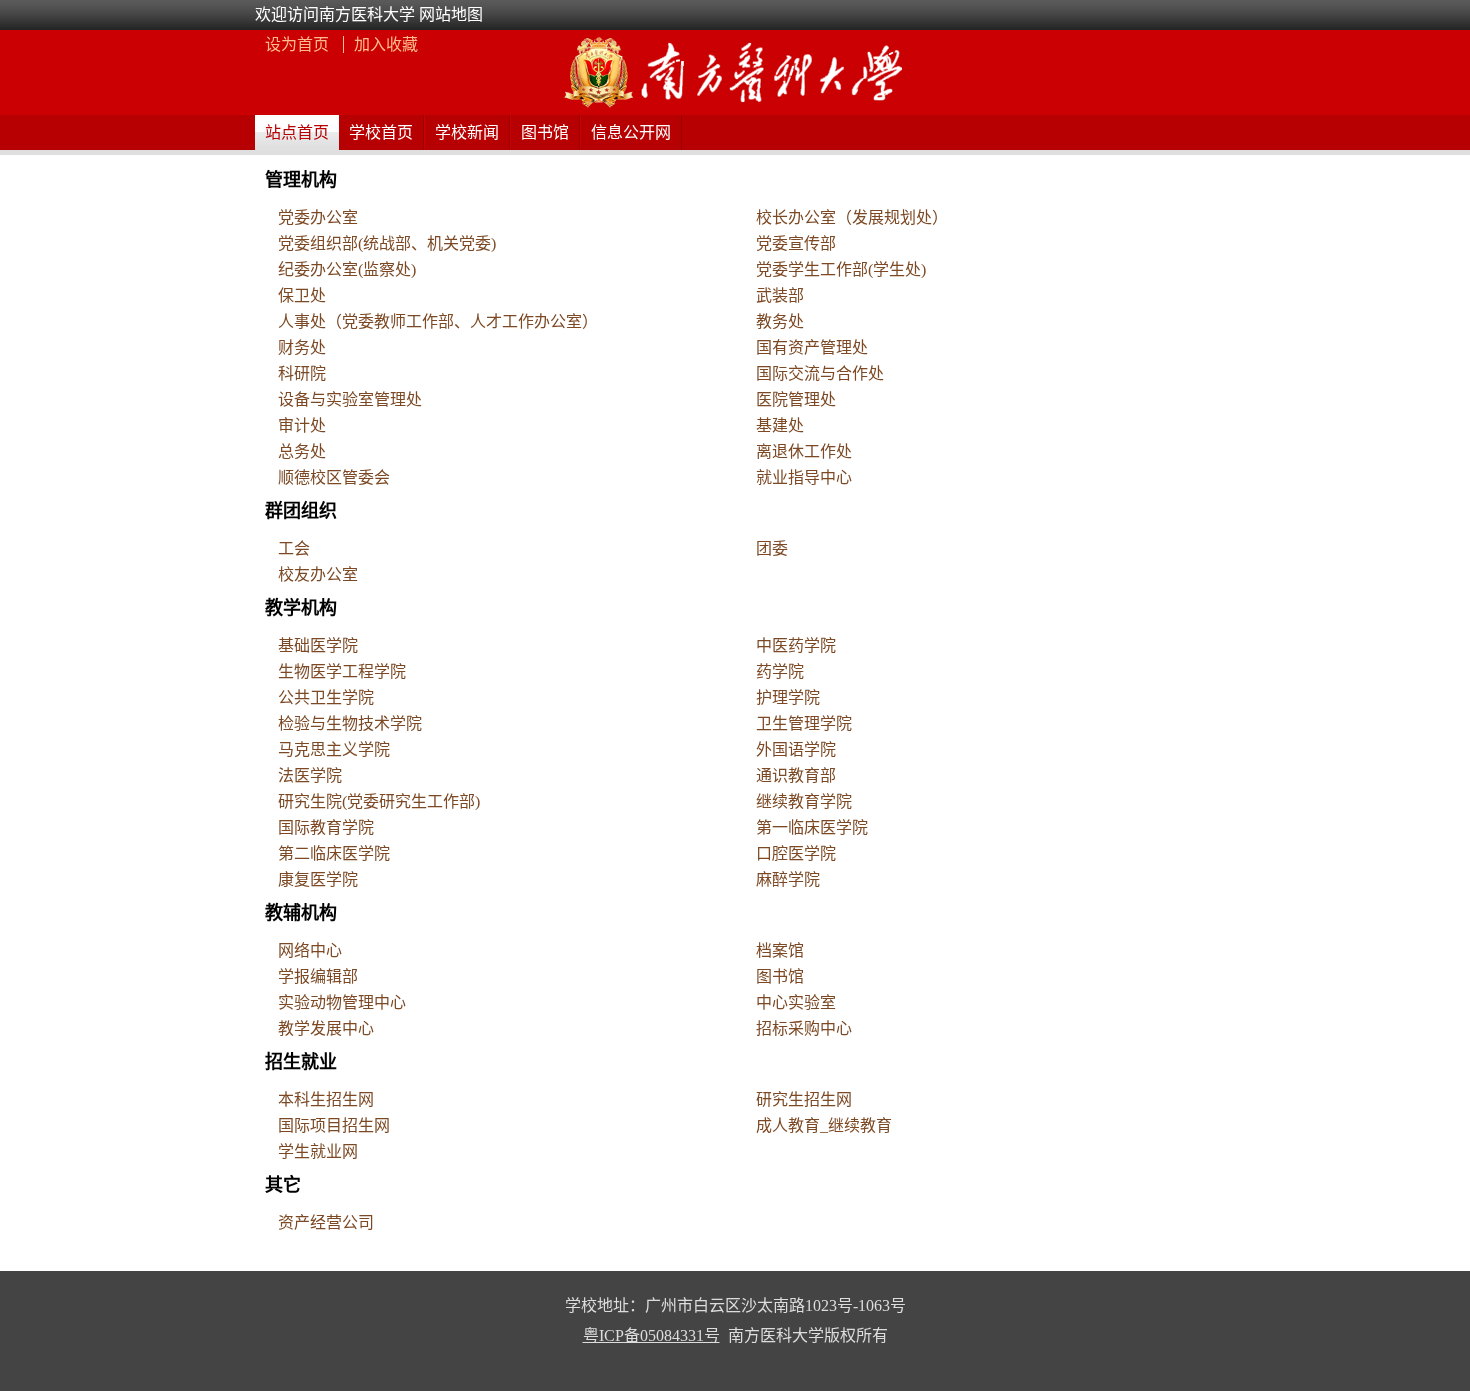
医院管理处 (796, 399)
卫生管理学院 (804, 723)
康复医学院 (318, 879)
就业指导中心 (804, 477)
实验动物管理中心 (342, 1002)
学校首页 (381, 132)
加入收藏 (386, 44)
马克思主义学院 (334, 749)
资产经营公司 (326, 1222)
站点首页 (297, 132)
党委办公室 (318, 217)
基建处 (780, 425)
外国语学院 (796, 749)
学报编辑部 (318, 976)
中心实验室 (796, 1002)
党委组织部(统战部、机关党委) (387, 243)
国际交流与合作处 (820, 373)
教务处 (780, 321)
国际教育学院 (326, 827)
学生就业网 (318, 1151)
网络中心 (310, 950)
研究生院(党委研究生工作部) (379, 801)
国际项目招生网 (334, 1125)
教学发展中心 (326, 1028)
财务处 (302, 347)
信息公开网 (631, 132)
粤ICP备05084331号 (651, 1335)
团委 (772, 548)
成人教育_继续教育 (824, 1125)
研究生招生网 (804, 1099)
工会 (294, 548)
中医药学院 (796, 645)
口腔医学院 (796, 853)
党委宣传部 (796, 243)
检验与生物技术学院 (350, 723)
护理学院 (788, 697)
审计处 (302, 425)
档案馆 (780, 950)
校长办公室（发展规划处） (852, 217)
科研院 (302, 373)
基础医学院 (318, 645)
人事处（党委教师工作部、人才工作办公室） (438, 321)
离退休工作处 (804, 451)
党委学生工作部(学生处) (841, 269)
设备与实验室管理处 (350, 399)
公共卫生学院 (326, 697)
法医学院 (310, 775)
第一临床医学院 (812, 827)
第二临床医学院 (334, 853)
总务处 (302, 451)
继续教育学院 (804, 801)
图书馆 (545, 132)
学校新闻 (467, 132)
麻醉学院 (788, 879)
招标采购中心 (804, 1028)
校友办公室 (318, 574)
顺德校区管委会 (334, 477)
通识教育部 (796, 775)
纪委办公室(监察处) (347, 269)
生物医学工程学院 (342, 671)
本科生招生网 (326, 1099)
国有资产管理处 (812, 347)
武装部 (780, 295)
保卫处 (302, 295)
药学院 (780, 671)
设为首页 (299, 44)
